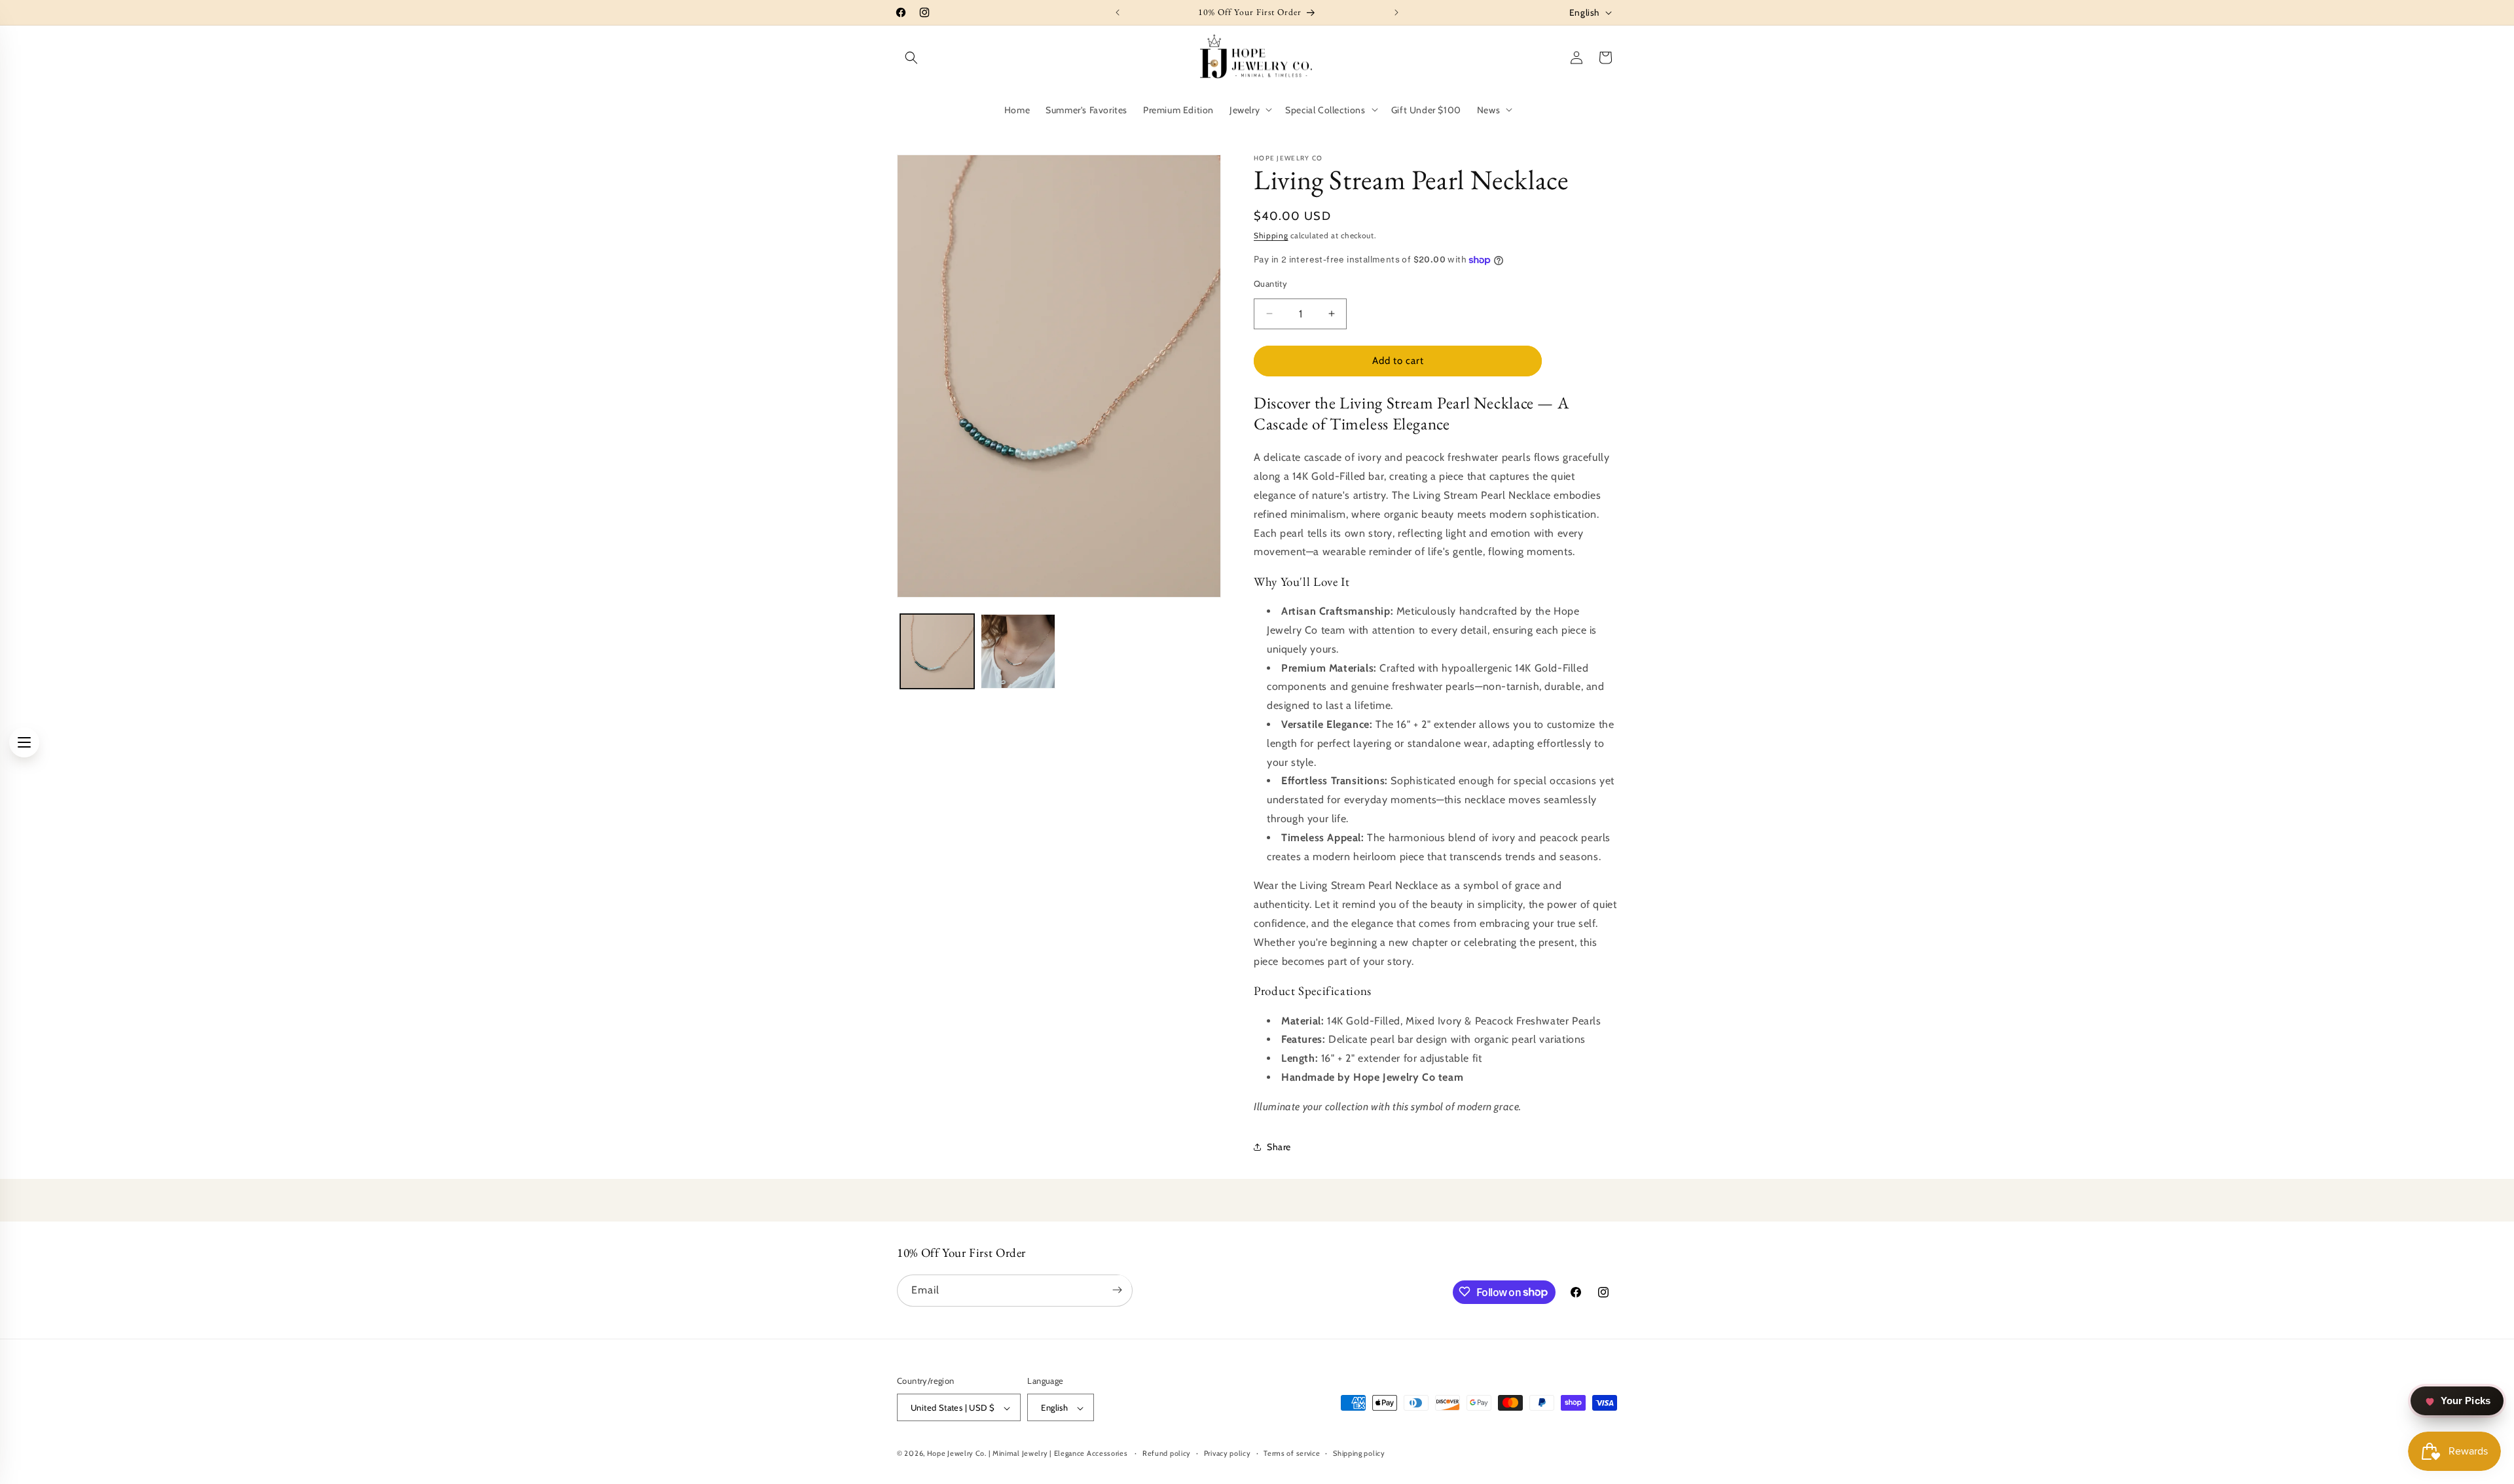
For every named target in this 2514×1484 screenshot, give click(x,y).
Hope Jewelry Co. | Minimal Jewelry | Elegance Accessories (1029, 1454)
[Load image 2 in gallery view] (1018, 651)
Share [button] (1279, 1147)
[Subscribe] (1117, 1290)
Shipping (1271, 235)
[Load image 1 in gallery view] (937, 651)
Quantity (1270, 283)
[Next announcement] (1396, 12)
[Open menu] (24, 742)
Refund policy (1167, 1453)
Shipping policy (1359, 1453)
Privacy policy (1228, 1453)
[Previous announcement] (1118, 12)
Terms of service (1292, 1453)
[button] (911, 58)
